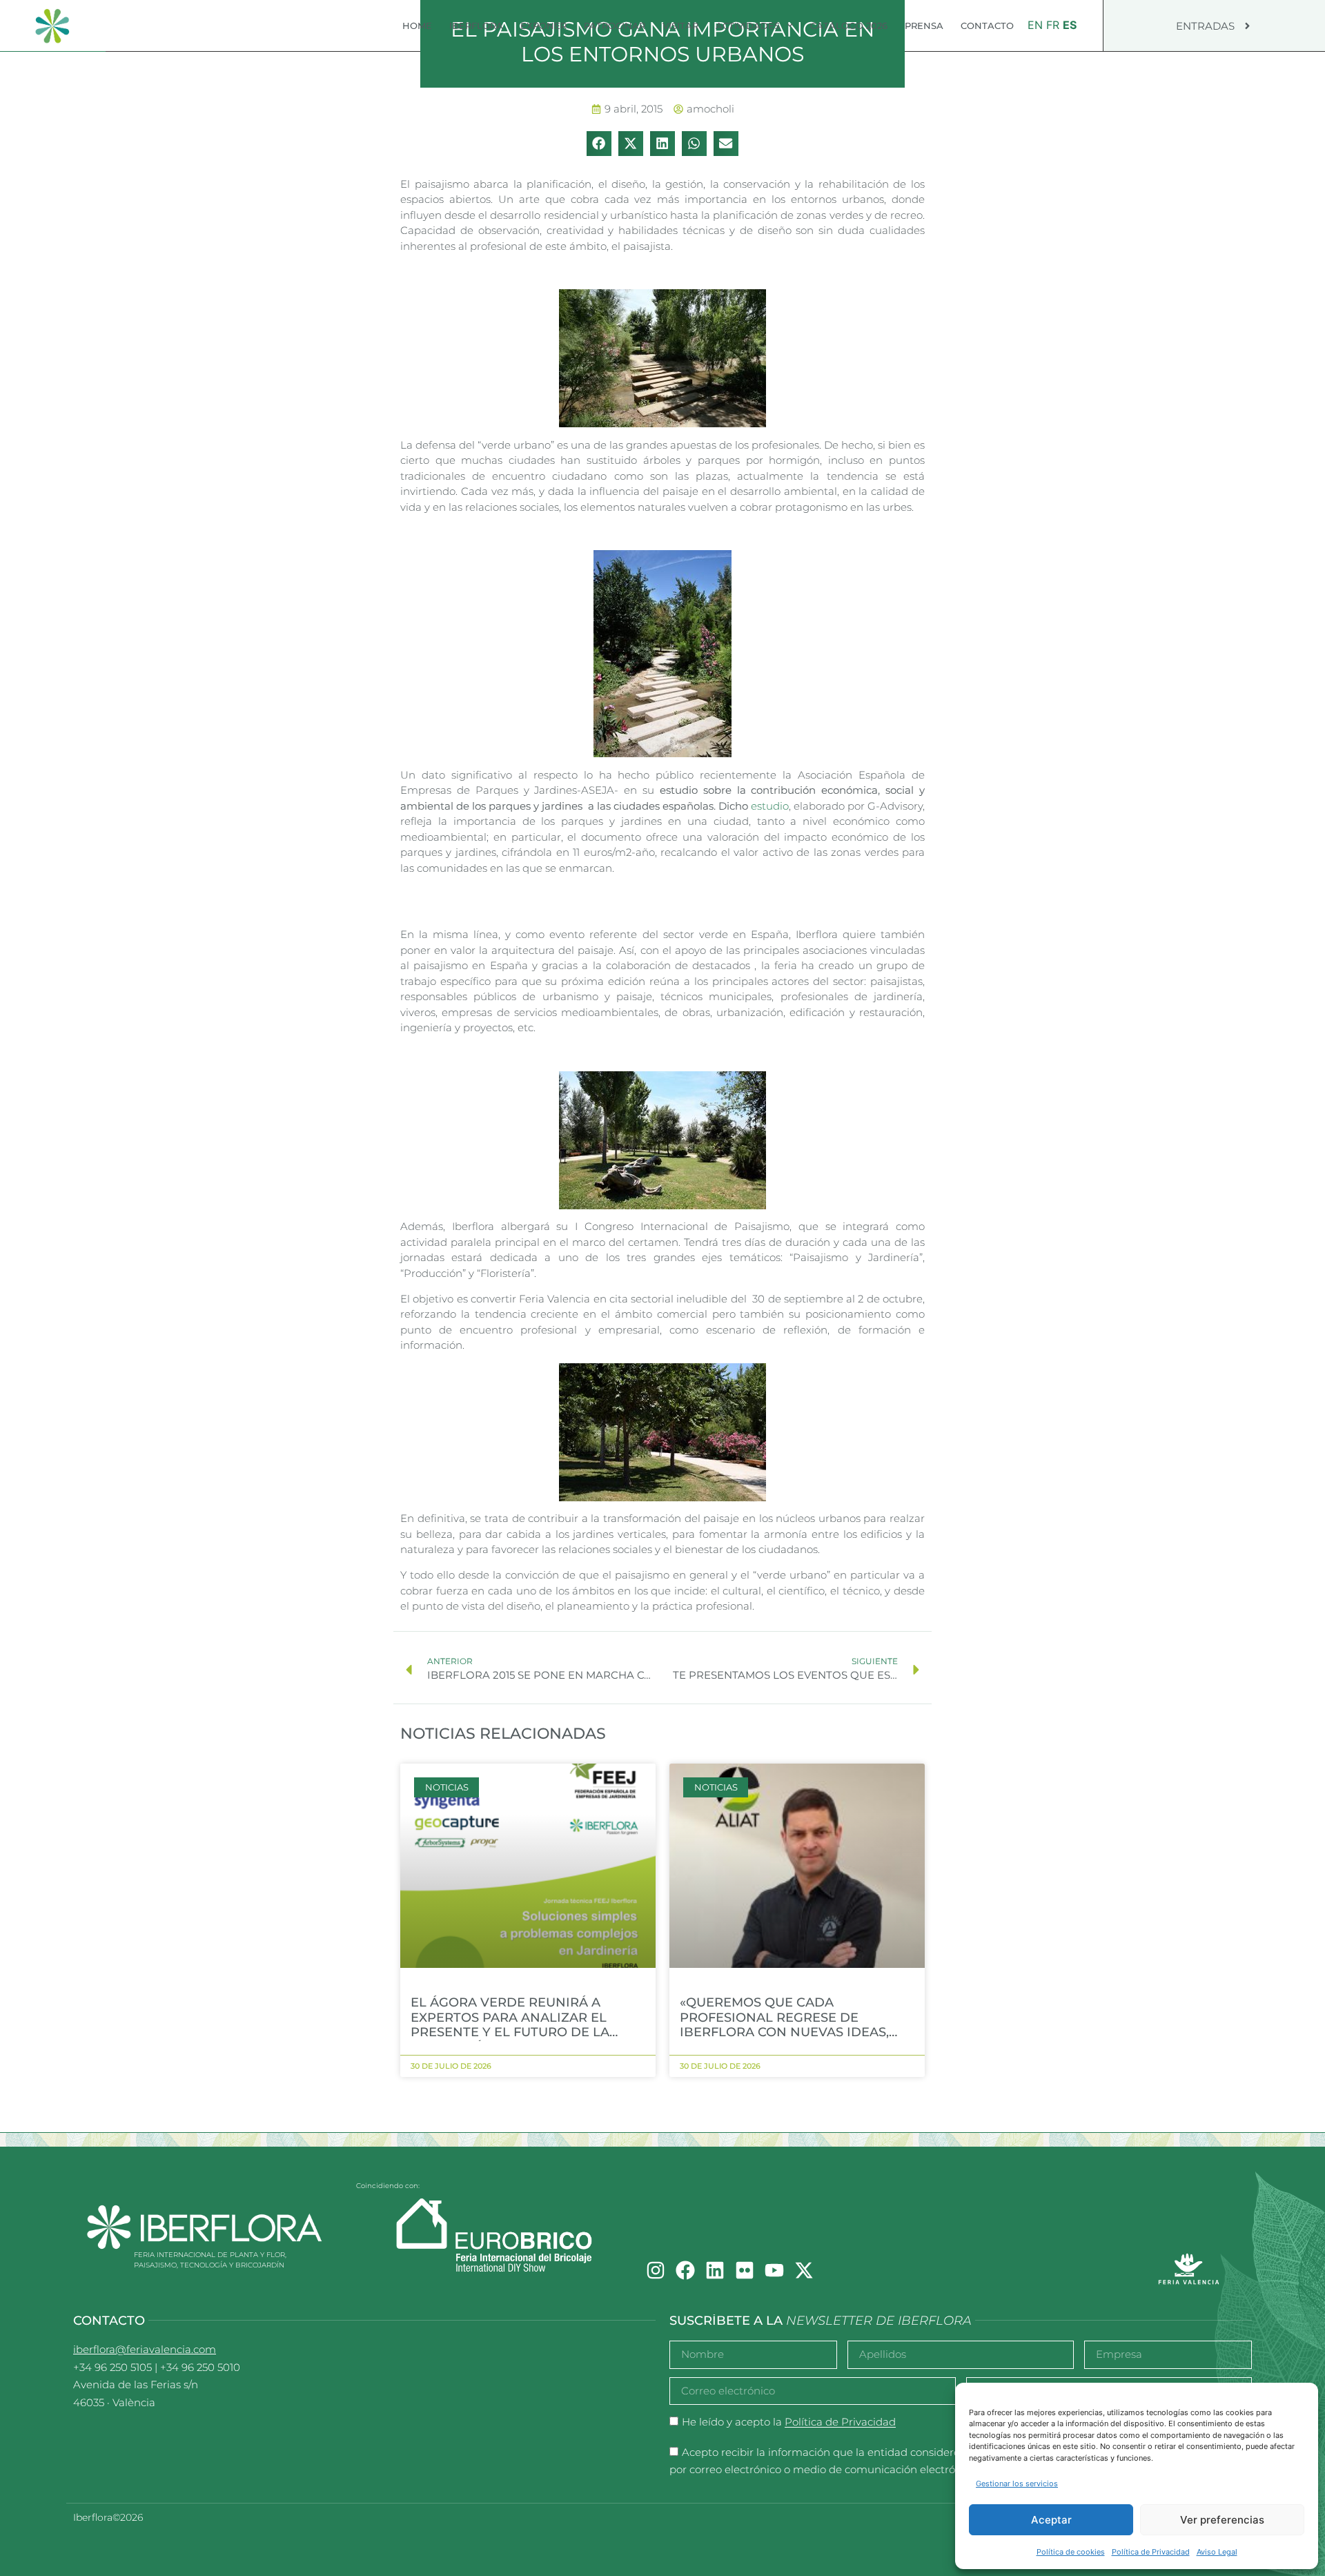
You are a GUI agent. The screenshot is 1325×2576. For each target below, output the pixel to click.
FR (1053, 25)
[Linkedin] (715, 2270)
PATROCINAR (615, 26)
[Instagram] (656, 2270)
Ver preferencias (1222, 2520)
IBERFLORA (476, 26)
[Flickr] (745, 2270)
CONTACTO (987, 26)
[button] (599, 144)
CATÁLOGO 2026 (849, 26)
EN (1035, 25)
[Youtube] (774, 2270)
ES (1070, 25)
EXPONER (543, 26)
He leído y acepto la (789, 2422)
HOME (417, 26)
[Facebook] (685, 2270)
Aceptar (1051, 2520)
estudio (770, 806)
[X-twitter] (804, 2270)
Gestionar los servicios (1017, 2484)
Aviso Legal (1217, 2552)
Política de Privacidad (1151, 2552)
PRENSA (924, 26)
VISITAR (680, 26)
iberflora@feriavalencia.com (145, 2349)
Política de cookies (1071, 2552)
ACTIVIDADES (748, 26)
